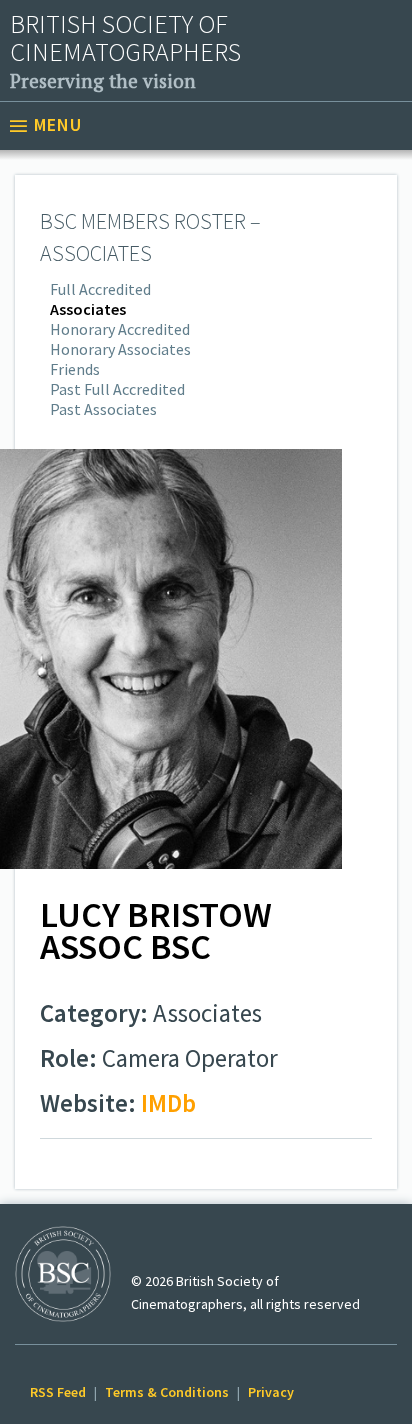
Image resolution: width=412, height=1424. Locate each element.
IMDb (168, 1103)
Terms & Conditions (167, 1392)
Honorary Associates (120, 349)
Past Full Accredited (117, 389)
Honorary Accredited (120, 329)
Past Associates (103, 409)
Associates (88, 309)
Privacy (271, 1392)
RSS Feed (58, 1392)
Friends (75, 369)
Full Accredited (100, 289)
